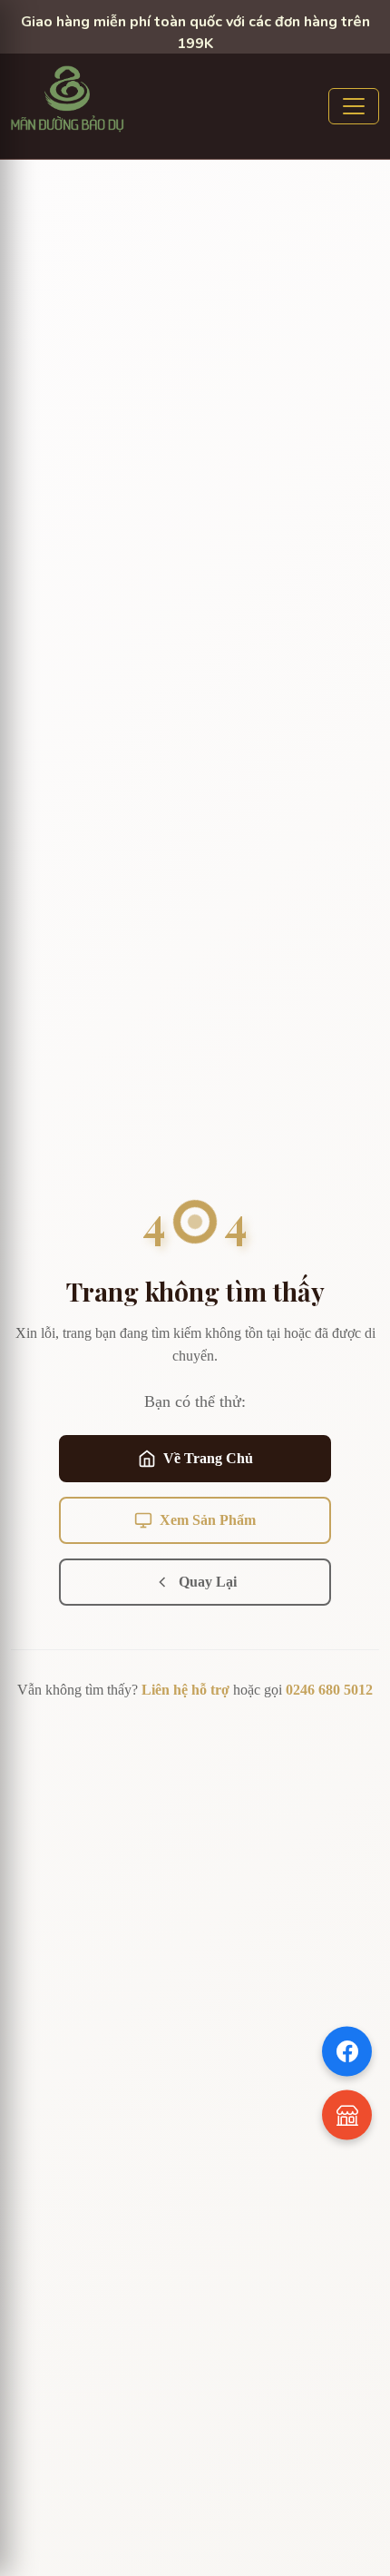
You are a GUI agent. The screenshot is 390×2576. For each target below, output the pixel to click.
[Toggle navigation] (354, 106)
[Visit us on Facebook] (347, 2052)
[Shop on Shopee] (347, 2115)
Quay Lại (208, 1582)
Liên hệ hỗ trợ (185, 1690)
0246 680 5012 (329, 1690)
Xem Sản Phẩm (208, 1520)
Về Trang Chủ (208, 1458)
